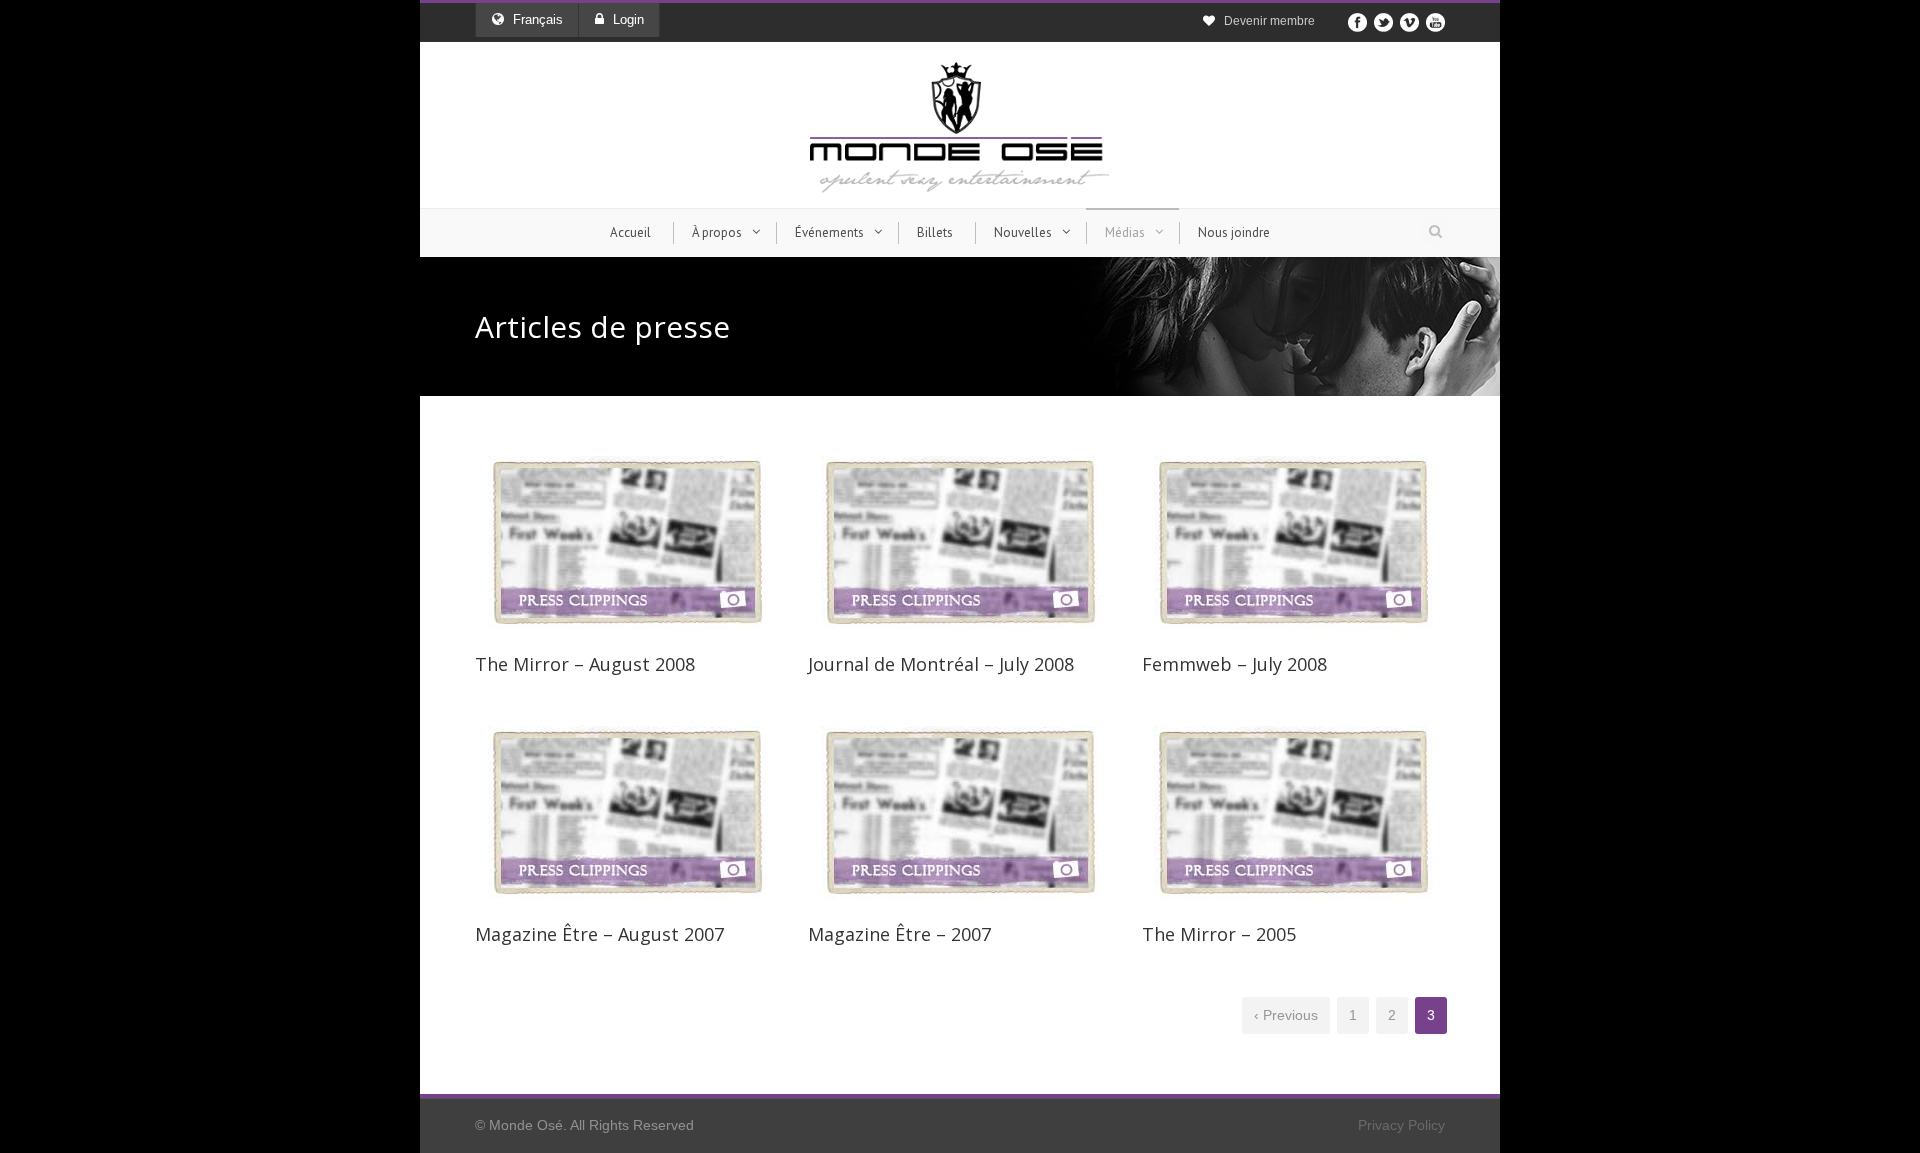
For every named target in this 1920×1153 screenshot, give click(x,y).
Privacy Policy (1401, 1125)
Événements (829, 232)
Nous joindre (1234, 232)
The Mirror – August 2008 (585, 664)
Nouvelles (1023, 232)
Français (538, 19)
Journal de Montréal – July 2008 (941, 664)
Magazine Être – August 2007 (599, 934)
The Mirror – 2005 (1219, 934)
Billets (935, 232)
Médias (1125, 232)
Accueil (630, 232)
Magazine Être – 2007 (899, 934)
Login (628, 19)
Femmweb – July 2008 (1234, 664)
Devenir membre (1269, 21)
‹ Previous (1286, 1015)
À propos (717, 232)
